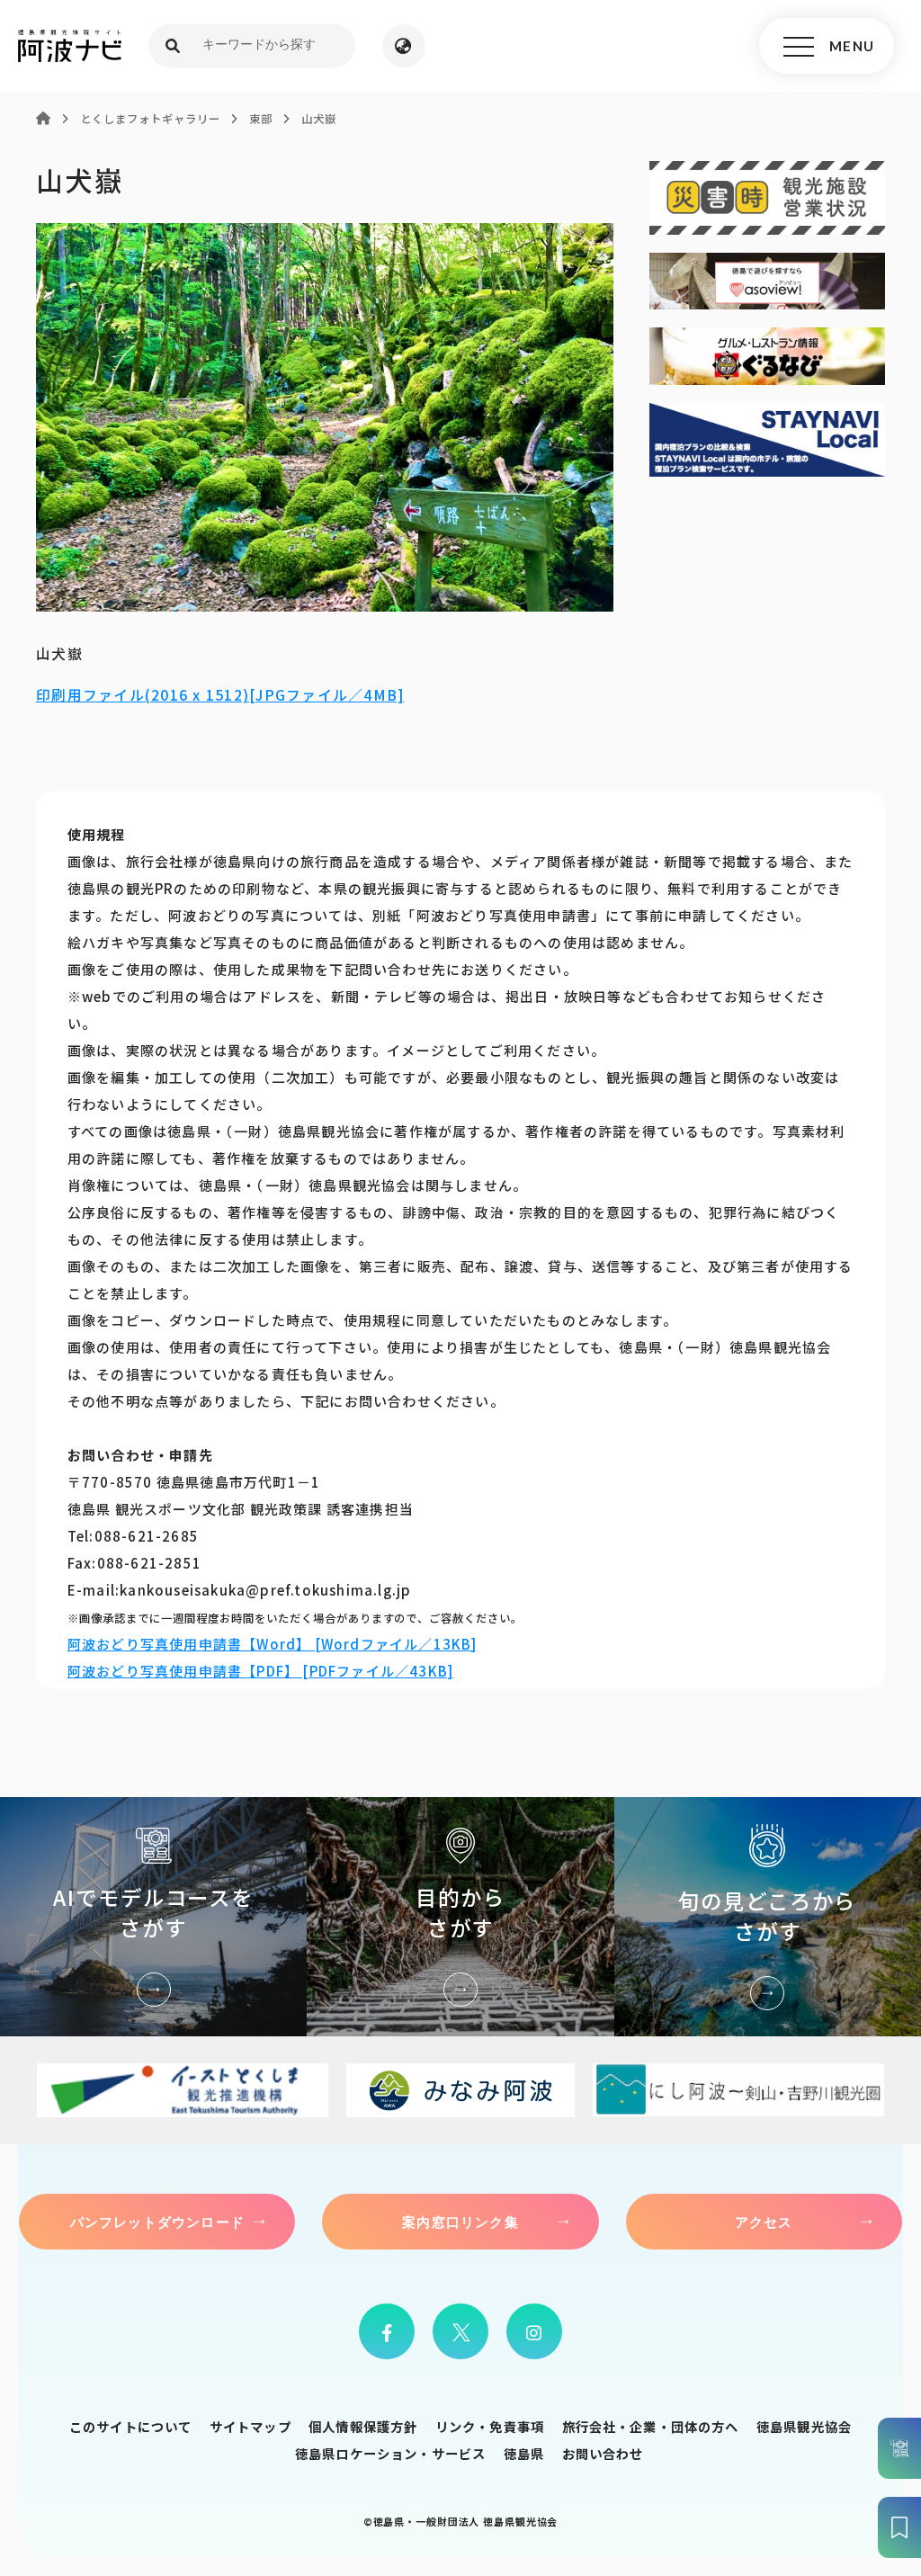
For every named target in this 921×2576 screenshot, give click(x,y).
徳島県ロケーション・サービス (390, 2453)
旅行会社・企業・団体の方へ (651, 2426)
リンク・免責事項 (490, 2426)
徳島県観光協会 (804, 2426)
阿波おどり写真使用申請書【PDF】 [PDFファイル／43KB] (260, 1671)
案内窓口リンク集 (460, 2222)
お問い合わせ (603, 2453)
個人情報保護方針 (363, 2426)
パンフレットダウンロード (157, 2222)
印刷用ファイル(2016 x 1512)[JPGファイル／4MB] (220, 695)
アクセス (764, 2222)
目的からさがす (460, 1917)
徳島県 (524, 2453)
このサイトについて (130, 2426)
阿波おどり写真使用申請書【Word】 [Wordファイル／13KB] (273, 1644)
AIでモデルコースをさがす (153, 1917)
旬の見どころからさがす (768, 1917)
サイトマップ (250, 2426)
